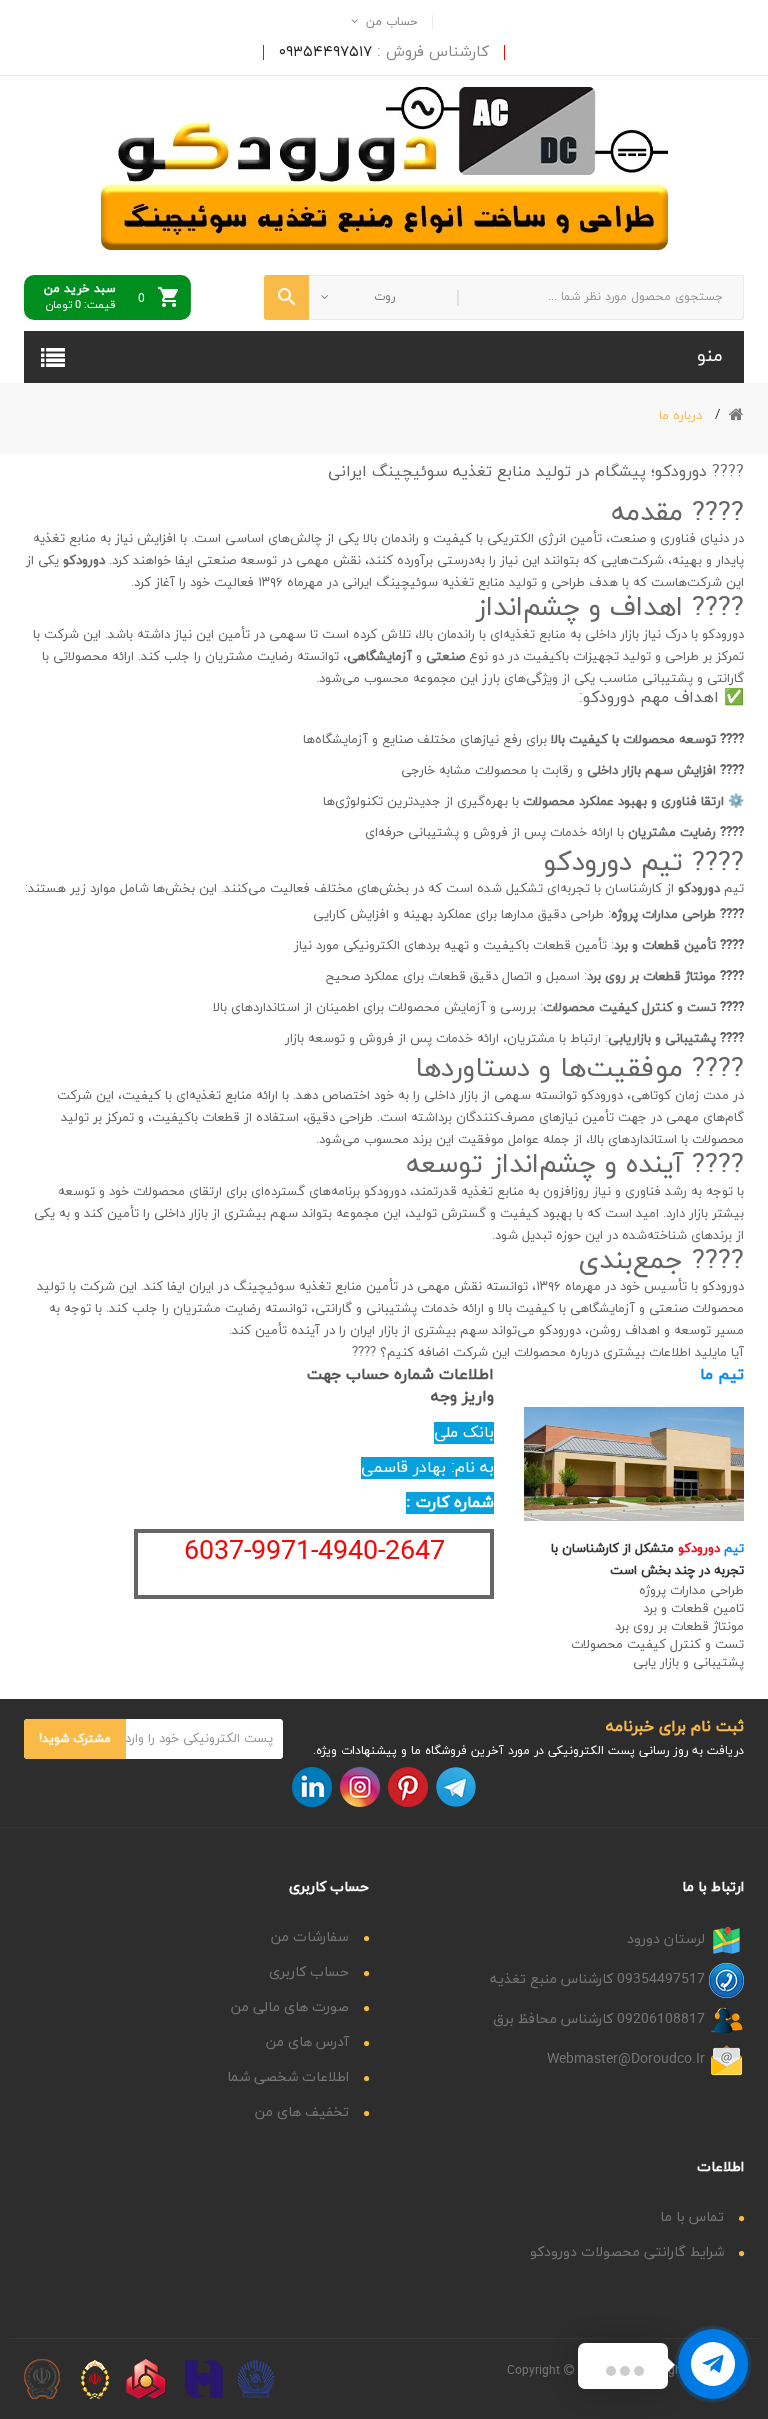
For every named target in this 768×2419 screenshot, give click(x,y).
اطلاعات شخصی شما (288, 2077)
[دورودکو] (384, 168)
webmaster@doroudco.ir (626, 2059)
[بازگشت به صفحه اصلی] (736, 415)
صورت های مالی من (290, 2007)
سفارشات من (310, 1937)
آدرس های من (307, 2042)
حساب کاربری (309, 1972)
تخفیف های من (302, 2112)
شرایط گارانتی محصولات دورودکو (627, 2252)
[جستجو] (286, 297)
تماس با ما (692, 2217)
